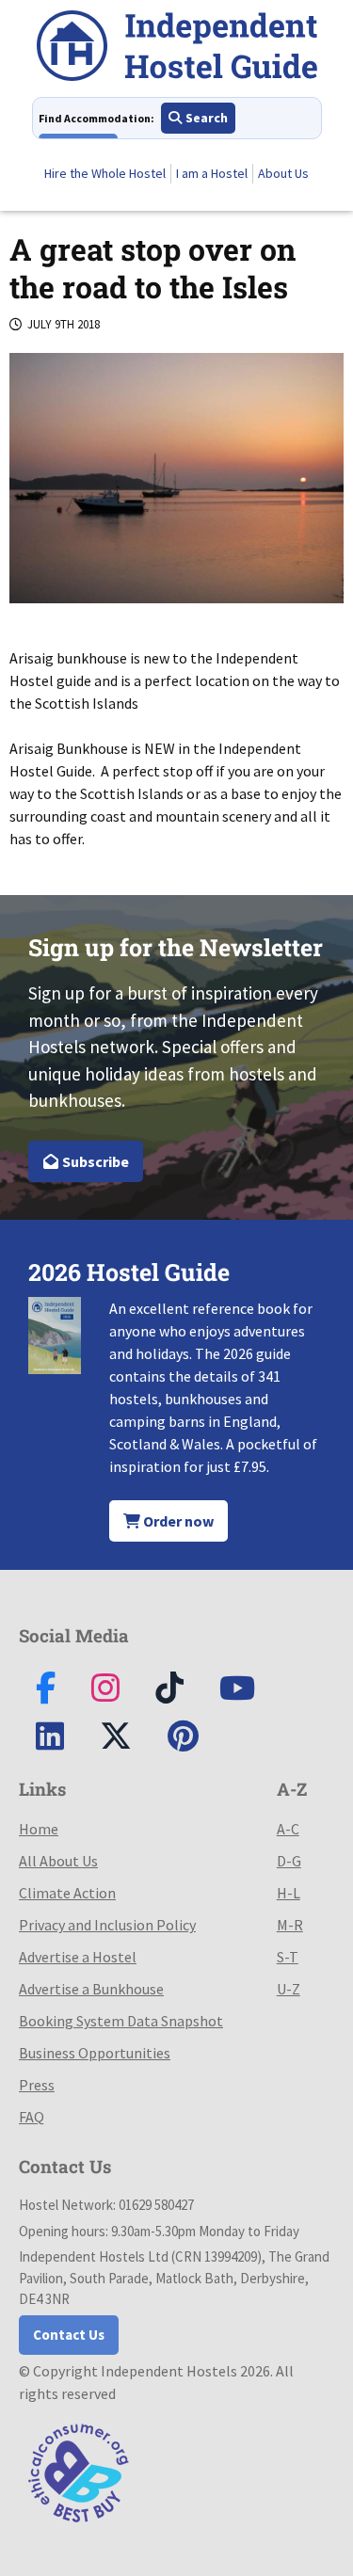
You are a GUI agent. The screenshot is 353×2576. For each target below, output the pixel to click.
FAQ (32, 2117)
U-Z (289, 1989)
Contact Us (69, 2335)
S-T (288, 1957)
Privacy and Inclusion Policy (107, 1925)
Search (205, 118)
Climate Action (67, 1893)
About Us (283, 173)
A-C (288, 1829)
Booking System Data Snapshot (121, 2021)
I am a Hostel (212, 173)
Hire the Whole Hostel (105, 173)
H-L (289, 1893)
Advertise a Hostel (78, 1957)
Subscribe (94, 1161)
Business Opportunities (95, 2053)
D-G (289, 1861)
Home (39, 1829)
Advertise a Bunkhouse (91, 1989)
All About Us (58, 1861)
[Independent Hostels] (177, 48)
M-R (290, 1925)
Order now (177, 1521)
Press (37, 2085)
